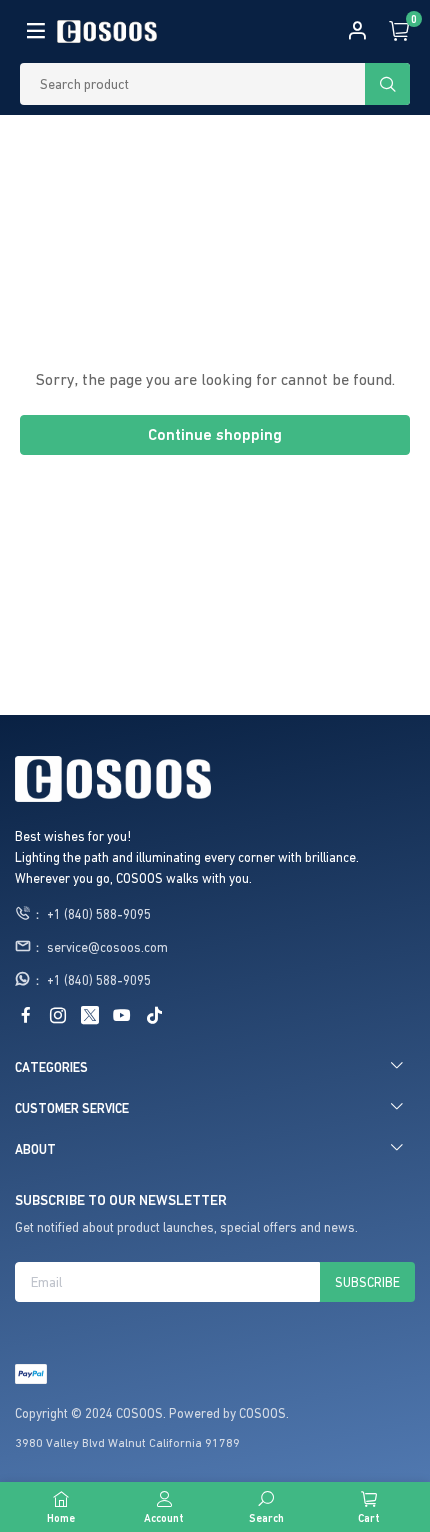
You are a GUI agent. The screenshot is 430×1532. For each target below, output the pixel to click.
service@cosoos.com (107, 947)
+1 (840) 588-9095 (99, 914)
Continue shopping (215, 434)
